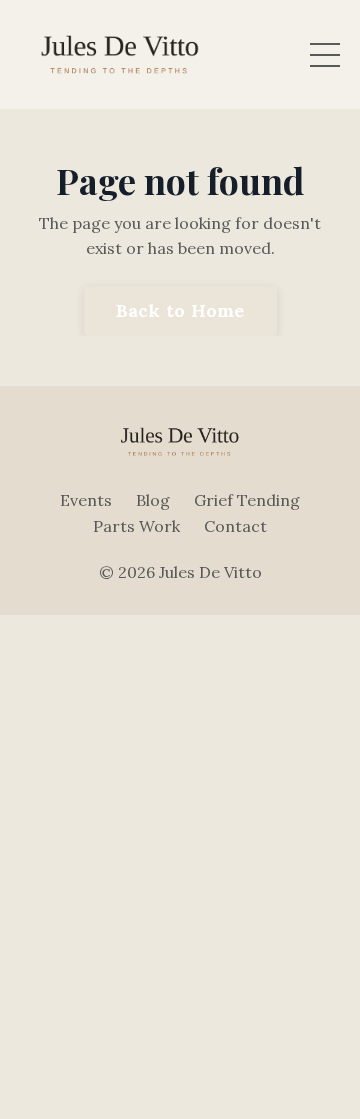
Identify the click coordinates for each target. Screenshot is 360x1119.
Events (86, 500)
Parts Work (136, 526)
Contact (235, 526)
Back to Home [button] (180, 310)
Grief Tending (247, 500)
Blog (153, 500)
